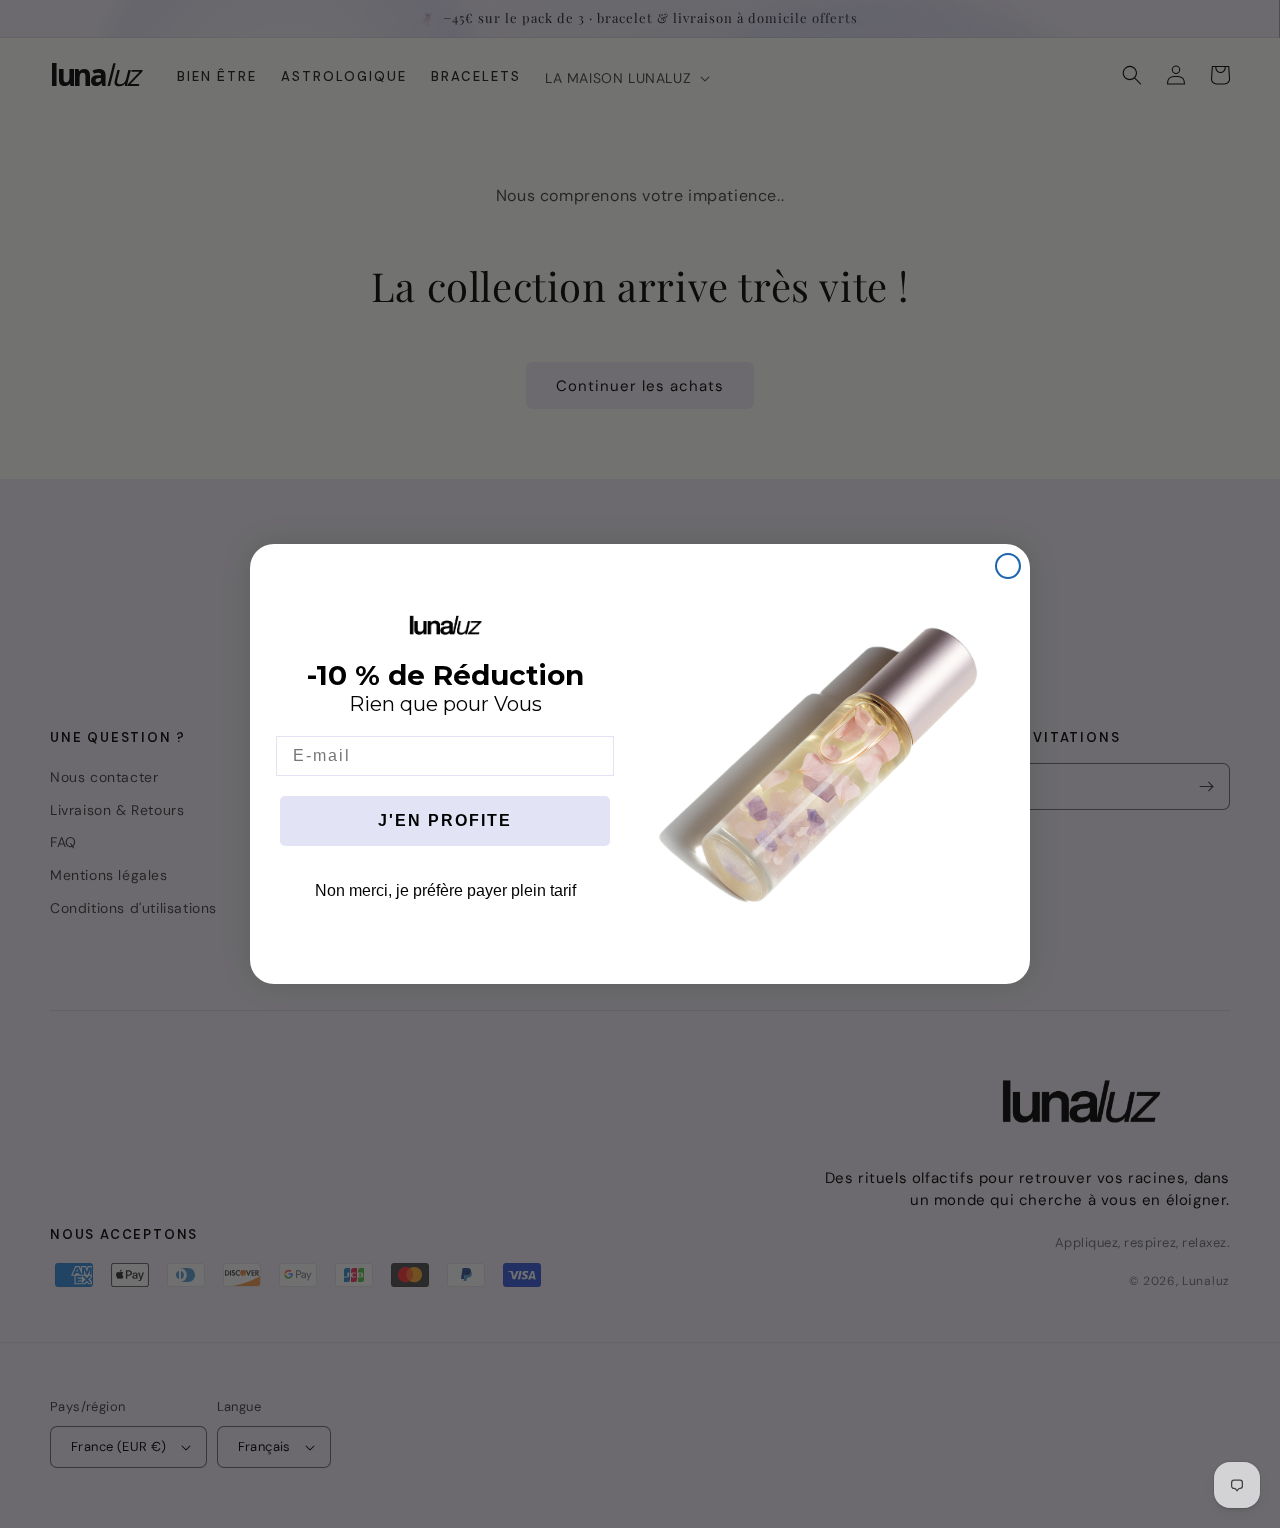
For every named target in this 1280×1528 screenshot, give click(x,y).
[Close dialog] (1008, 566)
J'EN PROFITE (445, 820)
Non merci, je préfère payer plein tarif (445, 890)
